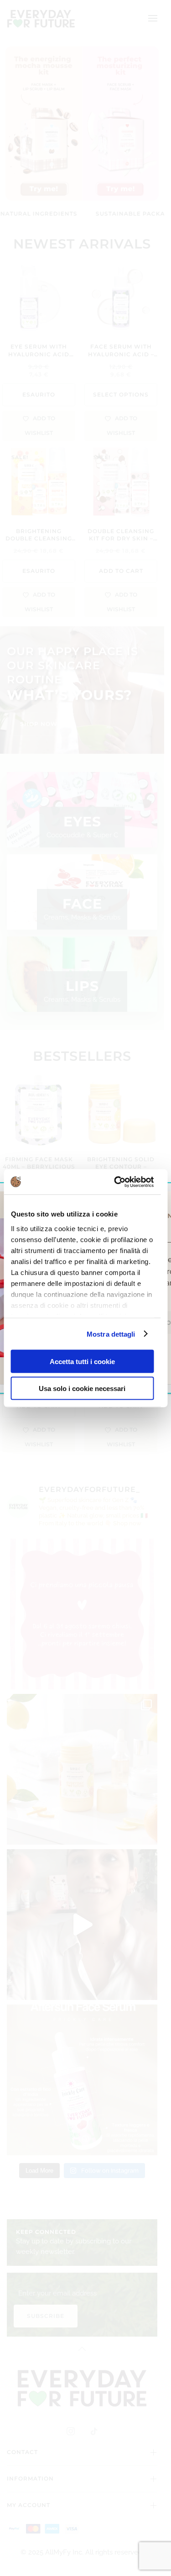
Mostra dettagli (111, 1334)
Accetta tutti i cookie (82, 1362)
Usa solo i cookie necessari (82, 1388)
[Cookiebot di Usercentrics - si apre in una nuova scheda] (116, 1182)
